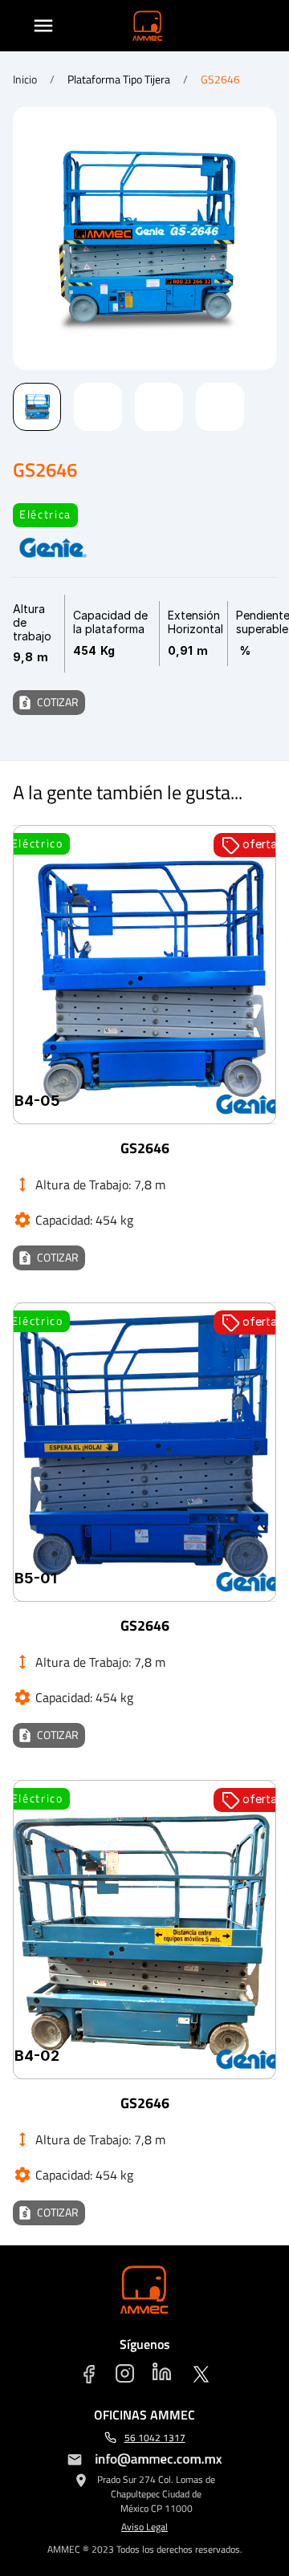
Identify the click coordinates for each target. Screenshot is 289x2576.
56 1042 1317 (155, 2438)
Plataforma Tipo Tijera (119, 79)
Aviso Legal (144, 2527)
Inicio (25, 79)
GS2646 (220, 79)
